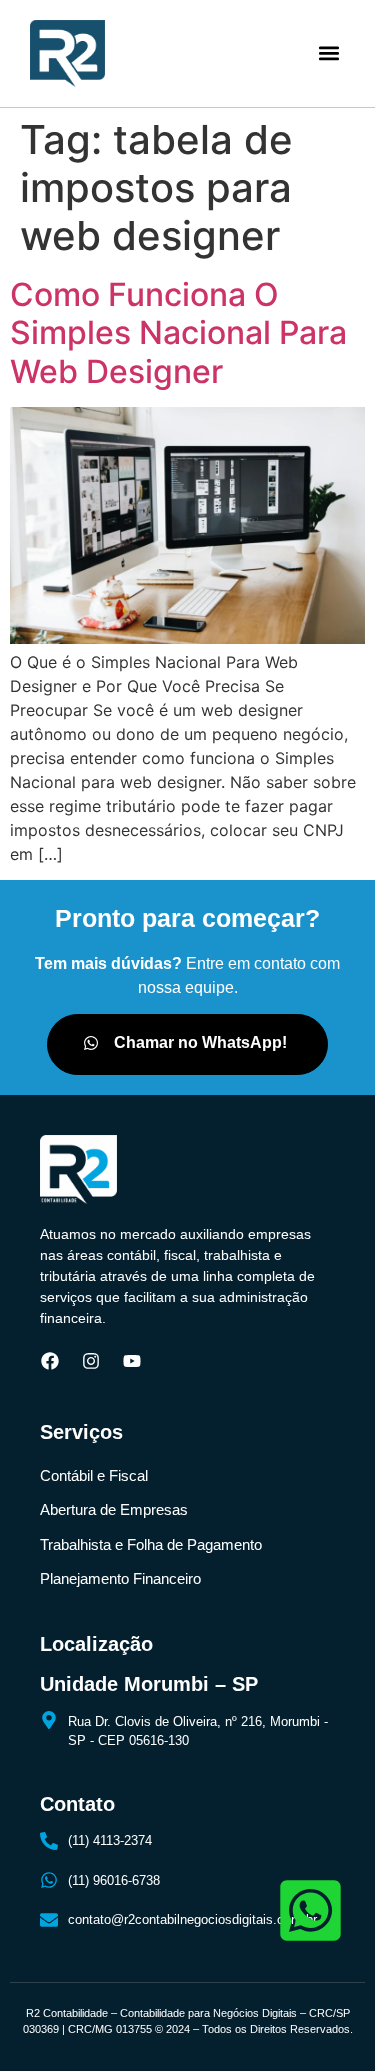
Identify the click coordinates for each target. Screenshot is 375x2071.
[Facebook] (50, 1361)
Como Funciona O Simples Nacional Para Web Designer (178, 333)
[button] (328, 53)
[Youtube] (132, 1361)
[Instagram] (91, 1361)
